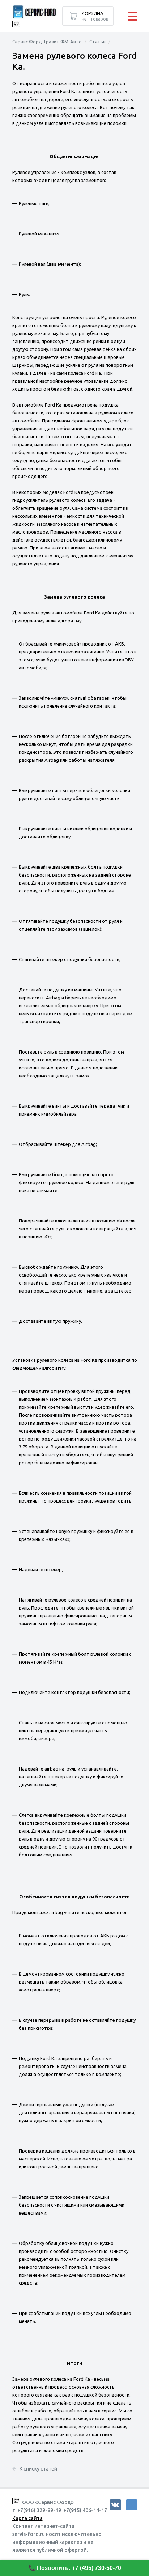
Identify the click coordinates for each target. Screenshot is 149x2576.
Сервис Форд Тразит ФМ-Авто (47, 42)
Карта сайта (27, 2518)
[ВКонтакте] (115, 2505)
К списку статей (38, 2469)
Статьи (97, 42)
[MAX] (132, 2505)
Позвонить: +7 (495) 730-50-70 (79, 2568)
